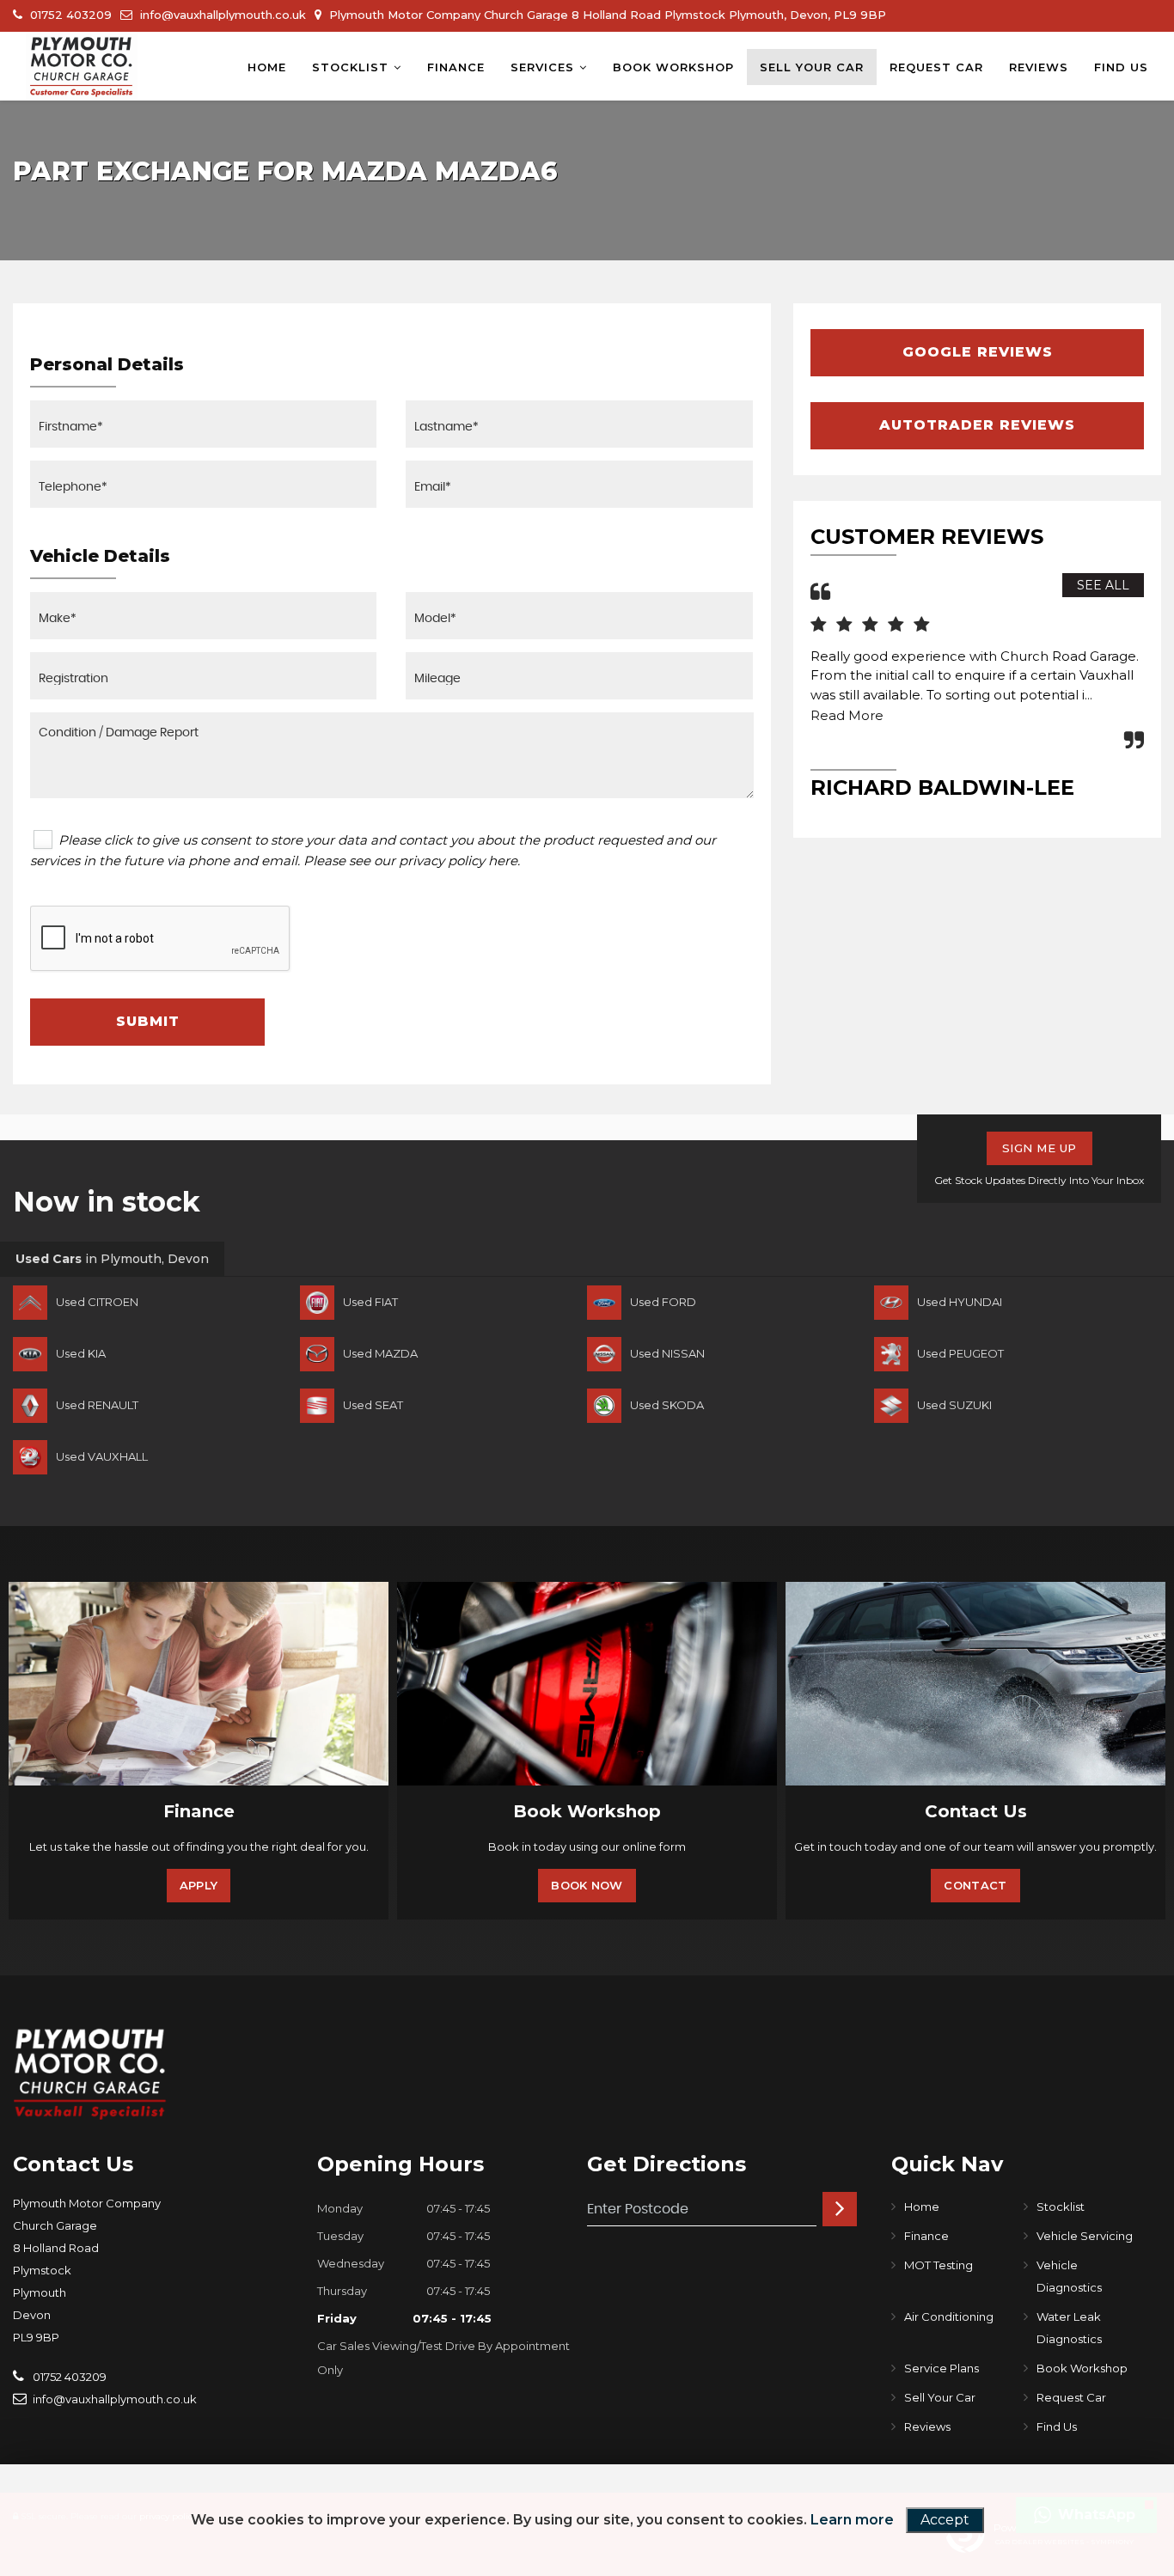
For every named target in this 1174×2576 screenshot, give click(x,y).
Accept (945, 2520)
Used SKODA (667, 1405)
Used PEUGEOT (960, 1353)
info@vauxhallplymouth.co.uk (221, 15)
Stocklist (350, 67)
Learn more (852, 2520)
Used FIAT (370, 1302)
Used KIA (81, 1353)
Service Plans (942, 2368)
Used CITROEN (97, 1302)
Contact (975, 1885)
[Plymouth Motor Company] (82, 66)
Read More (847, 715)
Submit (148, 1021)
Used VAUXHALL (102, 1456)
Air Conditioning (949, 2317)
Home (267, 67)
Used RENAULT (97, 1405)
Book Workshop (673, 67)
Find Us (1121, 67)
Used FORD (663, 1302)
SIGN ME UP (1039, 1148)
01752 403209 (69, 15)
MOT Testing (939, 2265)
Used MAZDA (380, 1353)
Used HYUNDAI (960, 1302)
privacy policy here (458, 861)
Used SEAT (373, 1405)
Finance (456, 67)
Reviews (1039, 67)
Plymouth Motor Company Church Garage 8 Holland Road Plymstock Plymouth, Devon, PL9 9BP (606, 15)
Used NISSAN (667, 1353)
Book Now (587, 1885)
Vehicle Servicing (1085, 2236)
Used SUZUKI (954, 1405)
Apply (199, 1885)
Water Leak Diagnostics (1069, 2328)
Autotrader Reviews (977, 425)
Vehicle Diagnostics (1069, 2276)
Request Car (936, 67)
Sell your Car (812, 67)
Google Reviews (978, 352)
